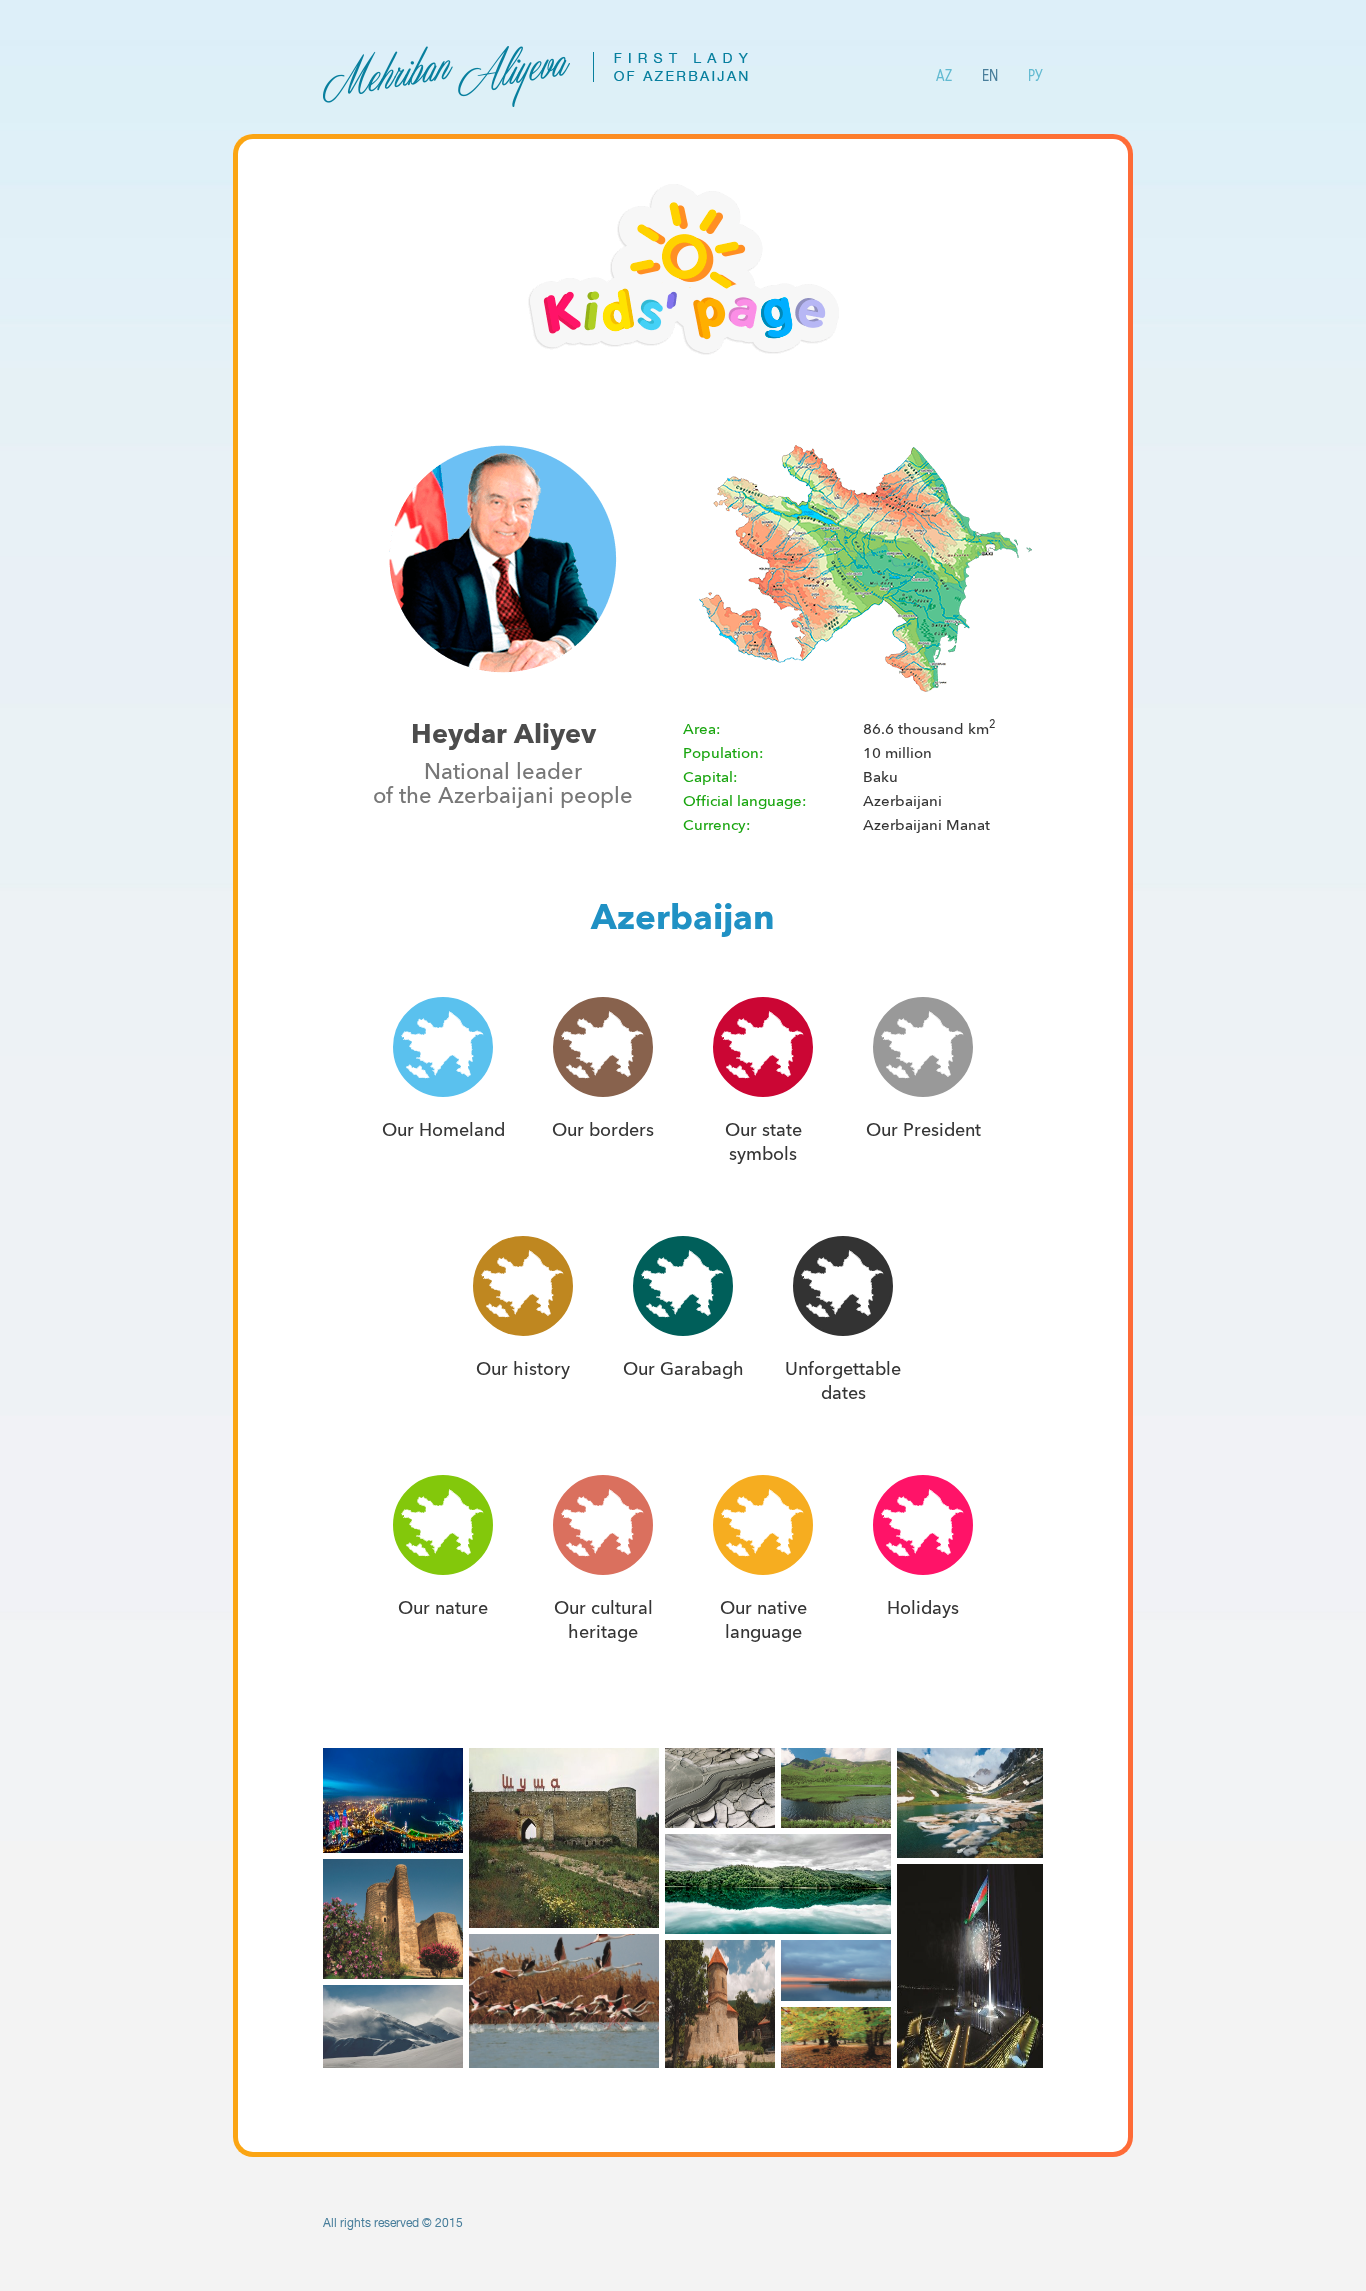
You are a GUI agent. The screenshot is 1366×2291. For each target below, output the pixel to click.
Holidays (923, 1608)
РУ (1035, 75)
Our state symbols (763, 1142)
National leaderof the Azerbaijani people (503, 784)
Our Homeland (443, 1130)
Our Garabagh (683, 1369)
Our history (523, 1369)
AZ (944, 75)
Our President (923, 1130)
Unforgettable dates (843, 1381)
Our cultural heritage (603, 1620)
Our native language (763, 1620)
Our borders (603, 1130)
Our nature (443, 1608)
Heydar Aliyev (503, 733)
